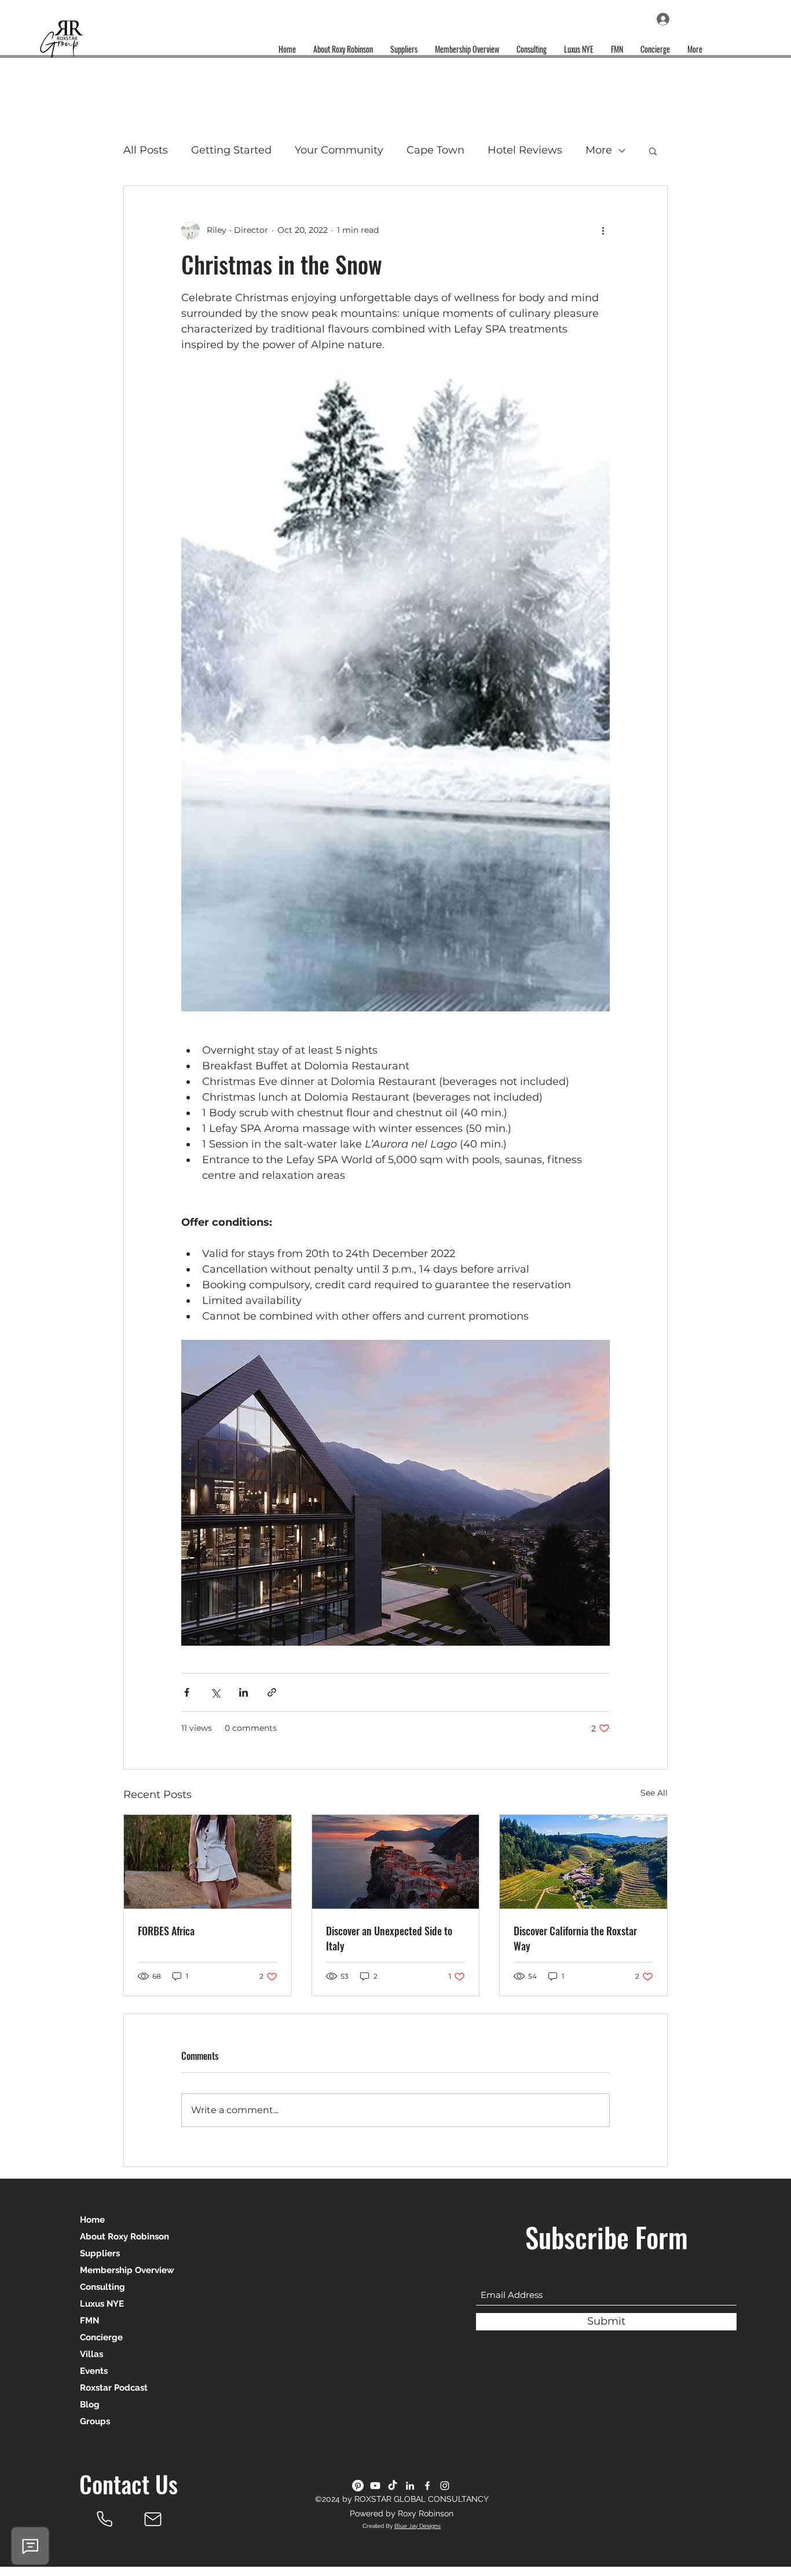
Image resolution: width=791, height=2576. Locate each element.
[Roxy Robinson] (104, 2519)
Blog (90, 2405)
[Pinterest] (358, 2486)
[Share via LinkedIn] (243, 1692)
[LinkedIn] (410, 2486)
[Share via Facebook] (187, 1692)
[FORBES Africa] (208, 1862)
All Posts (146, 150)
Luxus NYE (102, 2304)
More (599, 150)
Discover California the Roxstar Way (575, 1938)
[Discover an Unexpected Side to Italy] (396, 1862)
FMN (89, 2321)
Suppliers (100, 2253)
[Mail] (153, 2519)
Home (92, 2220)
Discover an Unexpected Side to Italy (389, 1938)
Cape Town (435, 150)
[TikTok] (393, 2486)
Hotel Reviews (525, 150)
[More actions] (603, 230)
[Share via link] (272, 1692)
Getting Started (231, 150)
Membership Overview (127, 2270)
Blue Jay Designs (418, 2526)
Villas (91, 2354)
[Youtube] (375, 2486)
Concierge (101, 2337)
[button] (653, 151)
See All (654, 1793)
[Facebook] (427, 2486)
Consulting (102, 2287)
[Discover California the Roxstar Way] (583, 1862)
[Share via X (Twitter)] (215, 1692)
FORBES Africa (166, 1931)
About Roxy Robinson (124, 2237)
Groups (95, 2421)
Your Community (339, 150)
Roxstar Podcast (114, 2388)
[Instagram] (445, 2486)
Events (94, 2371)
